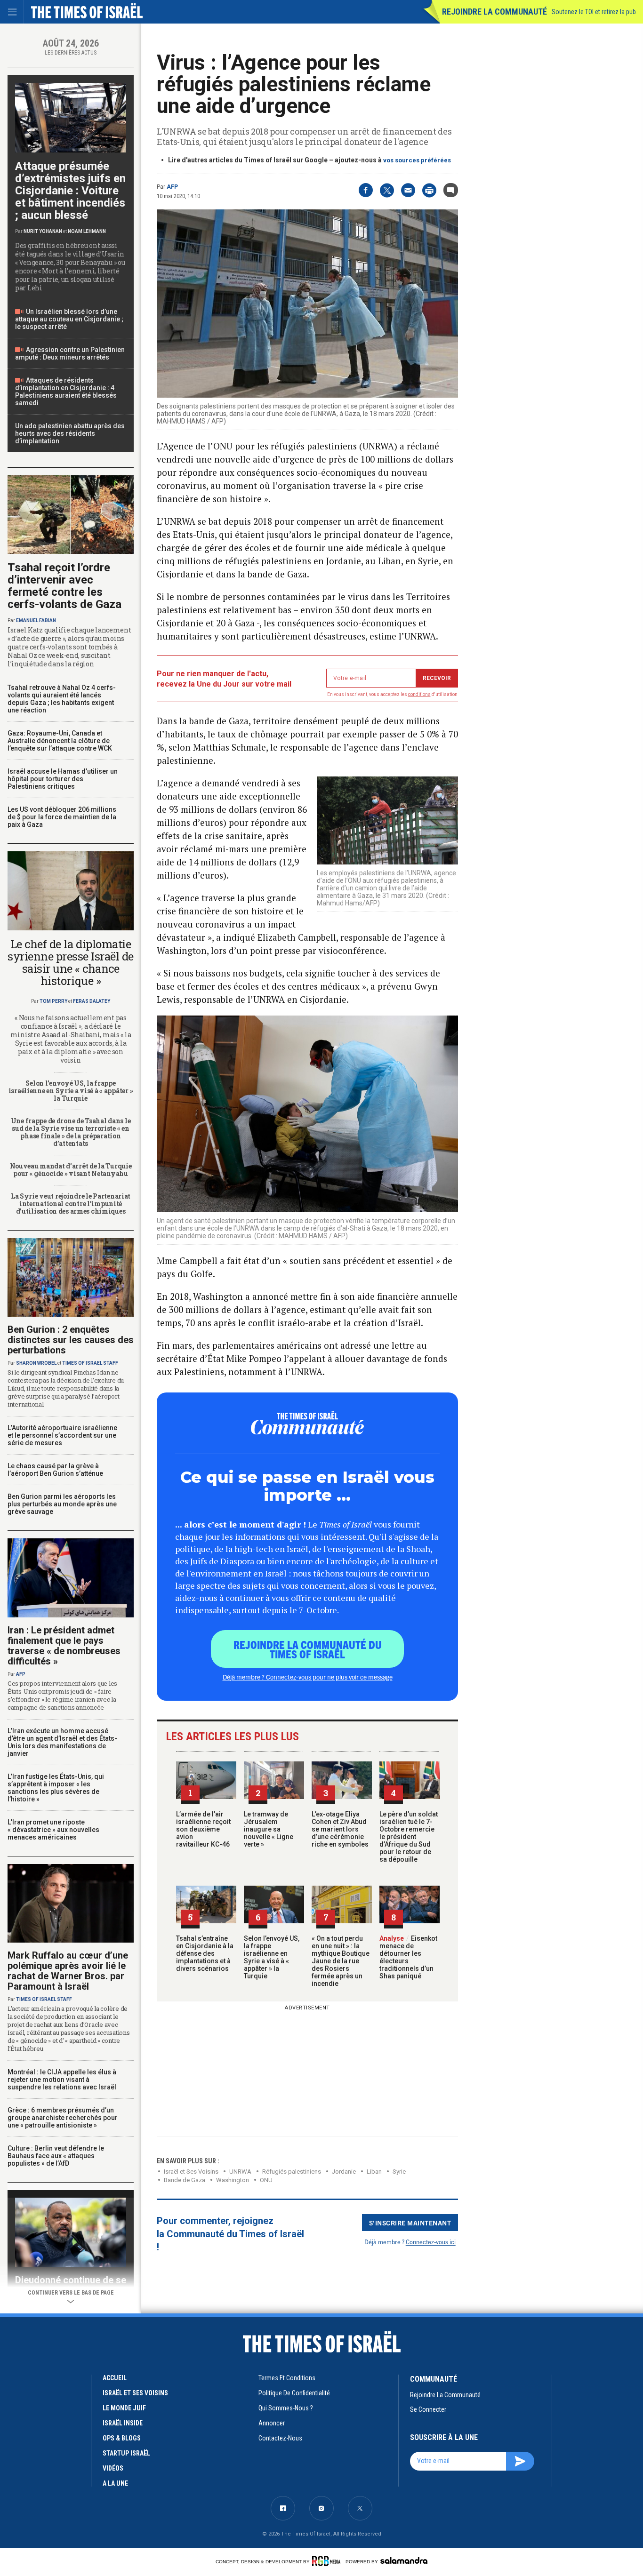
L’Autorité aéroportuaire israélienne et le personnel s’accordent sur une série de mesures (62, 1435)
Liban (374, 2172)
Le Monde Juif (124, 2408)
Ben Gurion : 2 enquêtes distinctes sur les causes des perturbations (71, 1340)
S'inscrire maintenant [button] (410, 2223)
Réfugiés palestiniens (292, 2172)
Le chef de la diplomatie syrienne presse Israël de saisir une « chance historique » (71, 962)
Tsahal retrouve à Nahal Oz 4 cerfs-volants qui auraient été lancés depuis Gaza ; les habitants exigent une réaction (62, 699)
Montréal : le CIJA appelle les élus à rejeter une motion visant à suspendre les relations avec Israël (62, 2080)
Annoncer (272, 2423)
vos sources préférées (417, 160)
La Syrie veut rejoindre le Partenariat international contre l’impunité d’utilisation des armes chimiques (71, 1204)
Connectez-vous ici (431, 2242)
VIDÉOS (113, 2468)
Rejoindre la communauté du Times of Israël (308, 1649)
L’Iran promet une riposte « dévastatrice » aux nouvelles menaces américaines (53, 1830)
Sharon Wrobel (36, 1363)
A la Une (115, 2483)
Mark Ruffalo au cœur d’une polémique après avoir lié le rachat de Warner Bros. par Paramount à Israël (68, 1971)
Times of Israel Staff (90, 1363)
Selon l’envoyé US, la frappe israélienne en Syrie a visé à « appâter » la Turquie (272, 1957)
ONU (266, 2180)
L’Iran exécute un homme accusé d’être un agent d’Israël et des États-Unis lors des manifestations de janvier (62, 1742)
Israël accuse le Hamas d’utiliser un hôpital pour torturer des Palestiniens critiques (63, 779)
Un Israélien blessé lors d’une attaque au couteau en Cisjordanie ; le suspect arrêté (69, 319)
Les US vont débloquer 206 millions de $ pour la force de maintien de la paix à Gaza (62, 817)
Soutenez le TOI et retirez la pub (594, 12)
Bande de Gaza (185, 2180)
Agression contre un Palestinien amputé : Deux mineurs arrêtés (70, 353)
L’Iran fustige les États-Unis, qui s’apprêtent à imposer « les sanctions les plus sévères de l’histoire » (56, 1788)
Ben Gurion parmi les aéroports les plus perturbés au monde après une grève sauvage (62, 1504)
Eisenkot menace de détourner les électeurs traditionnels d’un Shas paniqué (408, 1957)
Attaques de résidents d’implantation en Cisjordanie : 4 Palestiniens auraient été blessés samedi (66, 392)
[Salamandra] (404, 2560)
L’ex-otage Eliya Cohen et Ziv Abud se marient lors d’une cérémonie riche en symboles (340, 1829)
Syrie (399, 2172)
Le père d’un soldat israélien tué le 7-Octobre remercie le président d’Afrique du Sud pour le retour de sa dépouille (409, 1837)
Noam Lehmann (87, 231)
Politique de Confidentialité (294, 2393)
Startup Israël (126, 2453)
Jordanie (344, 2172)
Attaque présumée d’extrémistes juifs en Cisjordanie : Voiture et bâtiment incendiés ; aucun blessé (70, 191)
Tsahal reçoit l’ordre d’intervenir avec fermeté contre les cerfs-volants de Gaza (64, 586)
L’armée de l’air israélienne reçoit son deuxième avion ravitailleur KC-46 (203, 1829)
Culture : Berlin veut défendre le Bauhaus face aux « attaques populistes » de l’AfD (56, 2156)
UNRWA (240, 2172)
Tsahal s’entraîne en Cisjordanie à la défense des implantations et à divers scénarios (205, 1953)
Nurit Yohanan (43, 231)
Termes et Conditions (287, 2378)
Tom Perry (53, 1001)
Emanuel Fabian (36, 620)
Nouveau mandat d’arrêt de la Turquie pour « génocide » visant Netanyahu (71, 1170)
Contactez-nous (280, 2438)
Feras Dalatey (92, 1001)
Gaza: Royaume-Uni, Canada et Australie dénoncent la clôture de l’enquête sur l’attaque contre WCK (60, 741)
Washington (233, 2180)
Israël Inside (123, 2423)
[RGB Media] (328, 2561)
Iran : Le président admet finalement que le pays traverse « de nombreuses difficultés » (64, 1646)
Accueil (115, 2378)
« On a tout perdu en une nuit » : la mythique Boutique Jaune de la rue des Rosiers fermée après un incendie (341, 1961)
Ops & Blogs (122, 2438)
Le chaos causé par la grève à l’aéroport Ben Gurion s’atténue (55, 1470)
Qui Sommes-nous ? (286, 2408)
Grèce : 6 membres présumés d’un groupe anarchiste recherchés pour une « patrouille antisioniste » (63, 2118)
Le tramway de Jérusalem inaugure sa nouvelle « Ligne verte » (269, 1829)
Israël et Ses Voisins (191, 2172)
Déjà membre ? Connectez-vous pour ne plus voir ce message (308, 1677)
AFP (172, 187)
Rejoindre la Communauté (494, 12)
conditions (419, 694)
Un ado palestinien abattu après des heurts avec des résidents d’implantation (70, 433)
